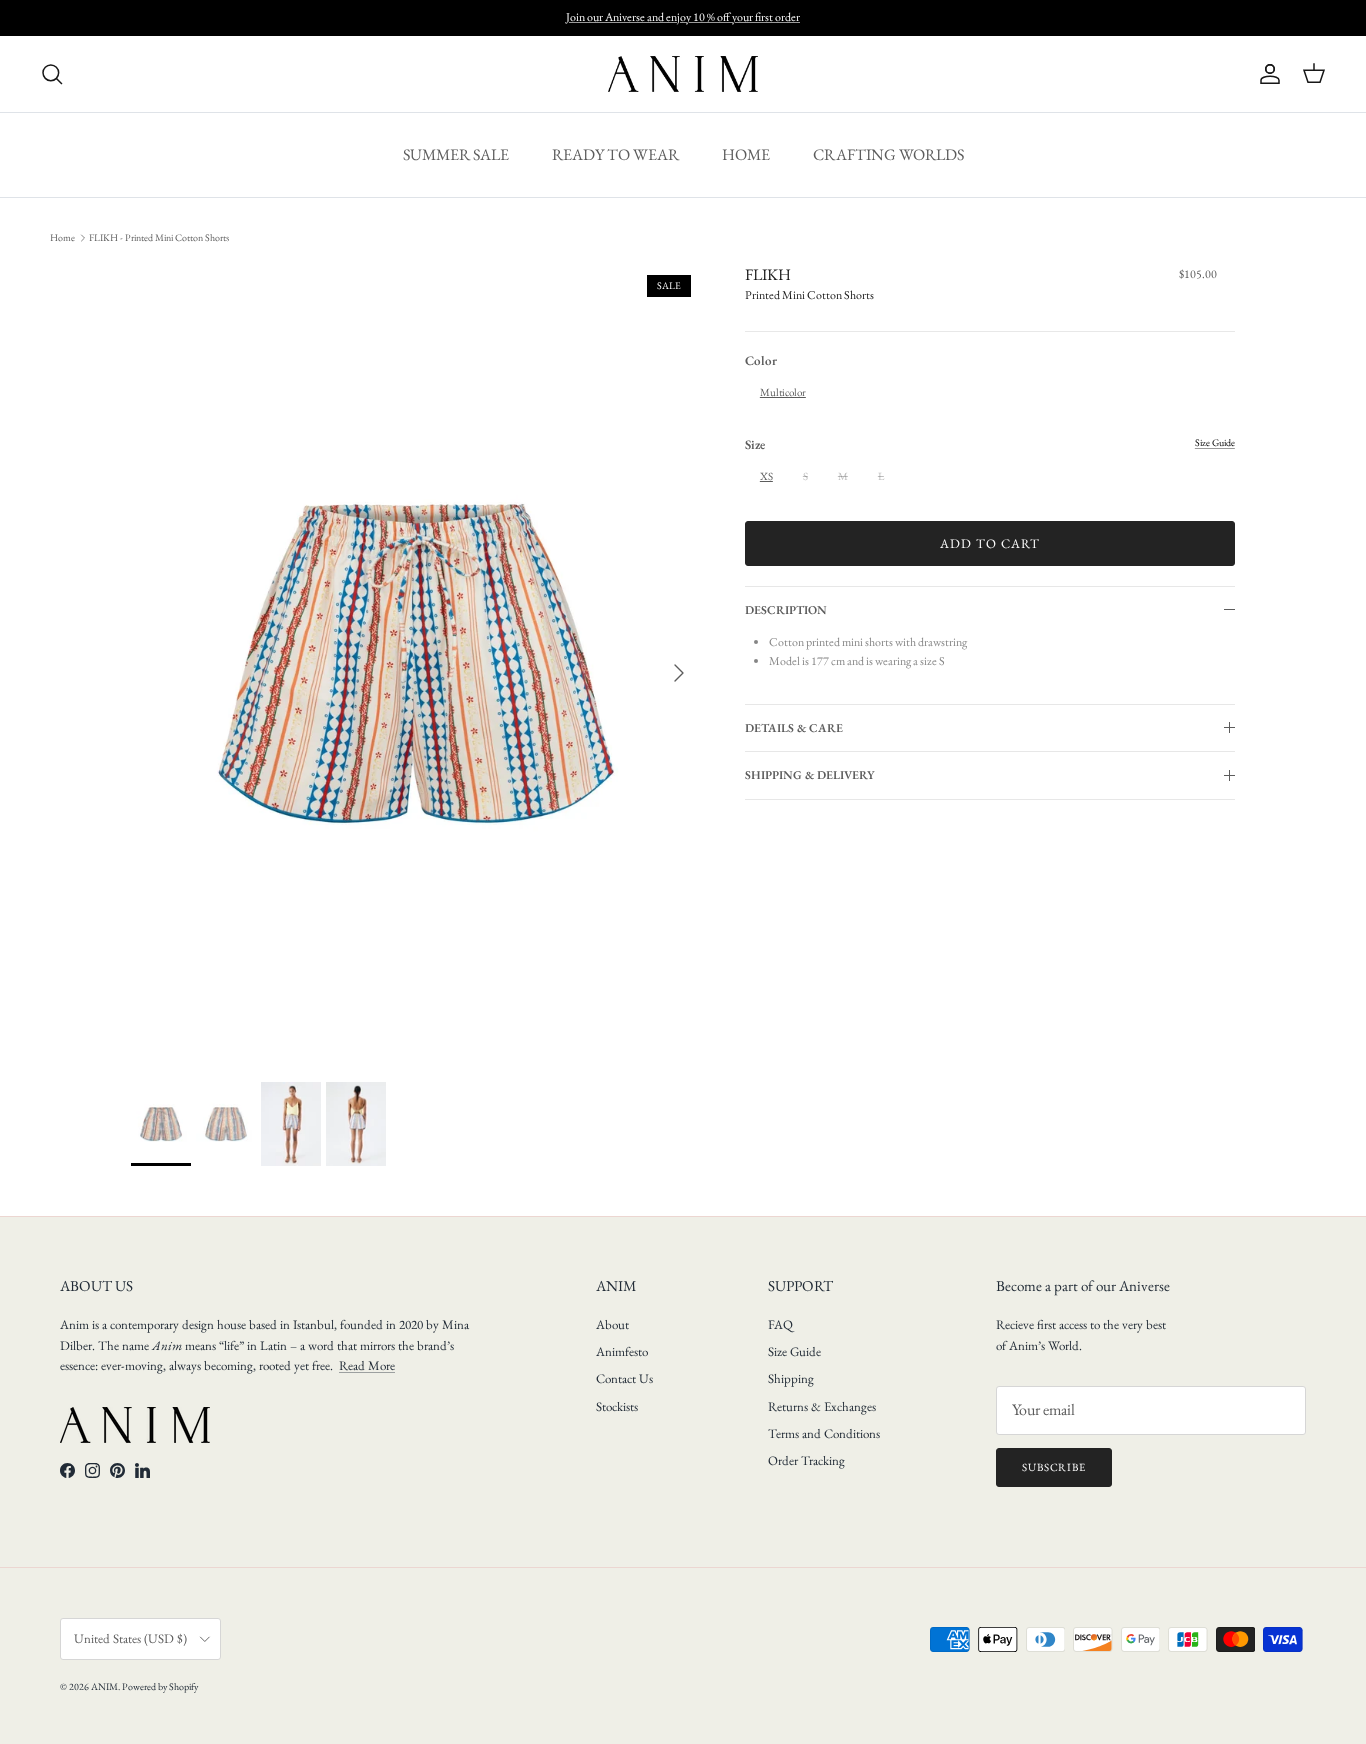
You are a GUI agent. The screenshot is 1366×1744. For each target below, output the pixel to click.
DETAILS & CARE (794, 728)
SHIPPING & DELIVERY (810, 775)
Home (62, 237)
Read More (367, 1365)
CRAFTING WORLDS (888, 154)
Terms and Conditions (824, 1433)
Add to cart (990, 543)
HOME (746, 154)
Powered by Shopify (160, 1686)
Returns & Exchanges (822, 1406)
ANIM (104, 1686)
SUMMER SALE (456, 154)
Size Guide (794, 1351)
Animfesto (622, 1351)
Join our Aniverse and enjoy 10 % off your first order (683, 17)
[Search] (52, 74)
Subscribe (1054, 1467)
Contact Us (624, 1378)
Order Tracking (806, 1460)
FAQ (780, 1324)
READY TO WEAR (615, 154)
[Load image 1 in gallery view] (416, 663)
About (612, 1324)
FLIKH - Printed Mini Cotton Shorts (159, 237)
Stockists (617, 1406)
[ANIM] (683, 74)
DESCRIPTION (786, 610)
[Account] (1266, 74)
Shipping (791, 1378)
